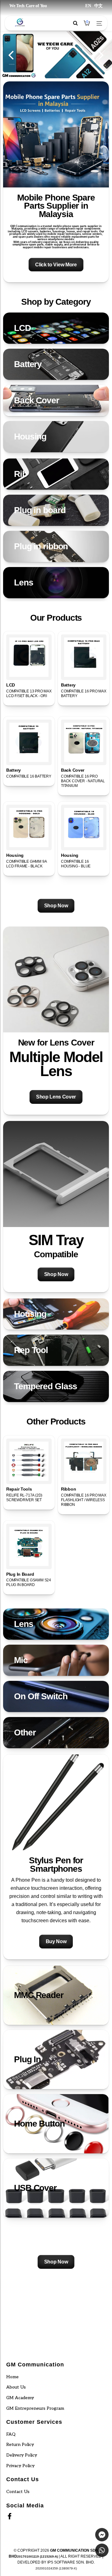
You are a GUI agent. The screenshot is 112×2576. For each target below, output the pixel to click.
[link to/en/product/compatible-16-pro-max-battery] (84, 657)
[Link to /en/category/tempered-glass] (56, 1386)
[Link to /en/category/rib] (56, 474)
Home (12, 2377)
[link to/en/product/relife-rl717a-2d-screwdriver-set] (29, 1461)
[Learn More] (56, 182)
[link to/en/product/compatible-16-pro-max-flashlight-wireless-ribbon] (84, 1461)
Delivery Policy (22, 2455)
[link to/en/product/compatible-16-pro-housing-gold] (29, 827)
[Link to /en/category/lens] (56, 583)
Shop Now (56, 906)
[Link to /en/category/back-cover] (56, 400)
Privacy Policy (20, 2466)
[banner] (56, 297)
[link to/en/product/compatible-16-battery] (29, 742)
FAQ (11, 2434)
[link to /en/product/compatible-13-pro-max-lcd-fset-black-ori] (29, 657)
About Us (16, 2387)
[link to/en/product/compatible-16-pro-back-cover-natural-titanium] (84, 742)
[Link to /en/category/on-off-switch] (56, 1696)
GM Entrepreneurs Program (35, 2408)
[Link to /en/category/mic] (56, 1660)
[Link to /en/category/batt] (56, 364)
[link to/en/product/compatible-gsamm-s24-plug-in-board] (29, 1546)
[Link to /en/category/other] (56, 1733)
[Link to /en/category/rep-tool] (56, 1350)
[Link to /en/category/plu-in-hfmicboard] (56, 546)
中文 (98, 6)
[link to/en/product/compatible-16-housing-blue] (84, 827)
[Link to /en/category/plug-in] (56, 510)
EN (88, 6)
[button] (56, 182)
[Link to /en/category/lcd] (56, 328)
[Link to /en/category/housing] (56, 437)
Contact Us (18, 2492)
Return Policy (20, 2445)
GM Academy (20, 2398)
